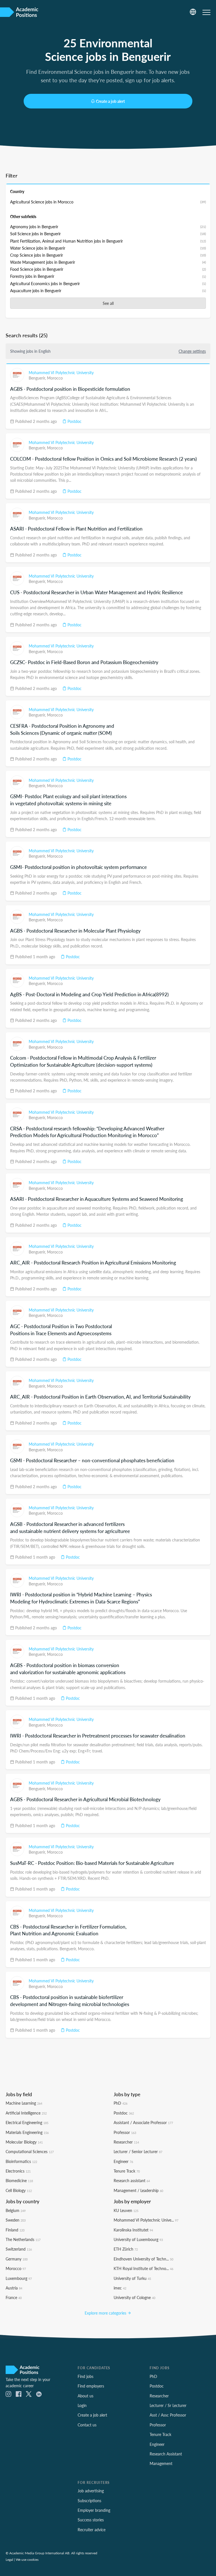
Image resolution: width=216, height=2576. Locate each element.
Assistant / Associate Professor (143, 2122)
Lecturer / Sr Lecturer (168, 2405)
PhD (121, 2103)
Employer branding (94, 2510)
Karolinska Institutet (133, 2230)
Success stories (91, 2520)
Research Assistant (166, 2454)
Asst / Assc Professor (168, 2415)
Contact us (87, 2425)
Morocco (55, 378)
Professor (125, 2132)
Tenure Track (127, 2171)
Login (82, 2405)
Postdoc (74, 421)
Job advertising (91, 2491)
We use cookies (27, 2559)
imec (120, 2288)
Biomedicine (19, 2180)
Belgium (16, 2210)
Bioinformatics (21, 2161)
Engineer (123, 2161)
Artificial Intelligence (26, 2113)
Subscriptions (89, 2500)
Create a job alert (110, 101)
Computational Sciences (30, 2151)
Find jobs (85, 2376)
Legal (9, 2559)
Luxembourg (19, 2278)
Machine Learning (24, 2103)
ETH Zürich (126, 2249)
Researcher (126, 2142)
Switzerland (19, 2249)
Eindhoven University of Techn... (143, 2259)
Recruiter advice (92, 2530)
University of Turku (132, 2278)
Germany (17, 2259)
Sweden (16, 2220)
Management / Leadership (138, 2190)
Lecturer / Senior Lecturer (138, 2151)
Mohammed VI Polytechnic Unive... (146, 2220)
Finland (15, 2230)
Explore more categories (106, 2313)
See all (108, 303)
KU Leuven (126, 2210)
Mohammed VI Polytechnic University (61, 372)
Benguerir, (38, 378)
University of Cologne (134, 2297)
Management (161, 2463)
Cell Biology (19, 2190)
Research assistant (132, 2180)
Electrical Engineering (27, 2122)
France (14, 2297)
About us (85, 2396)
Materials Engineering (27, 2132)
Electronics (18, 2171)
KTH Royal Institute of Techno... (143, 2268)
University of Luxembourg (138, 2239)
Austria (14, 2288)
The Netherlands (23, 2239)
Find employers (91, 2386)
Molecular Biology (24, 2142)
